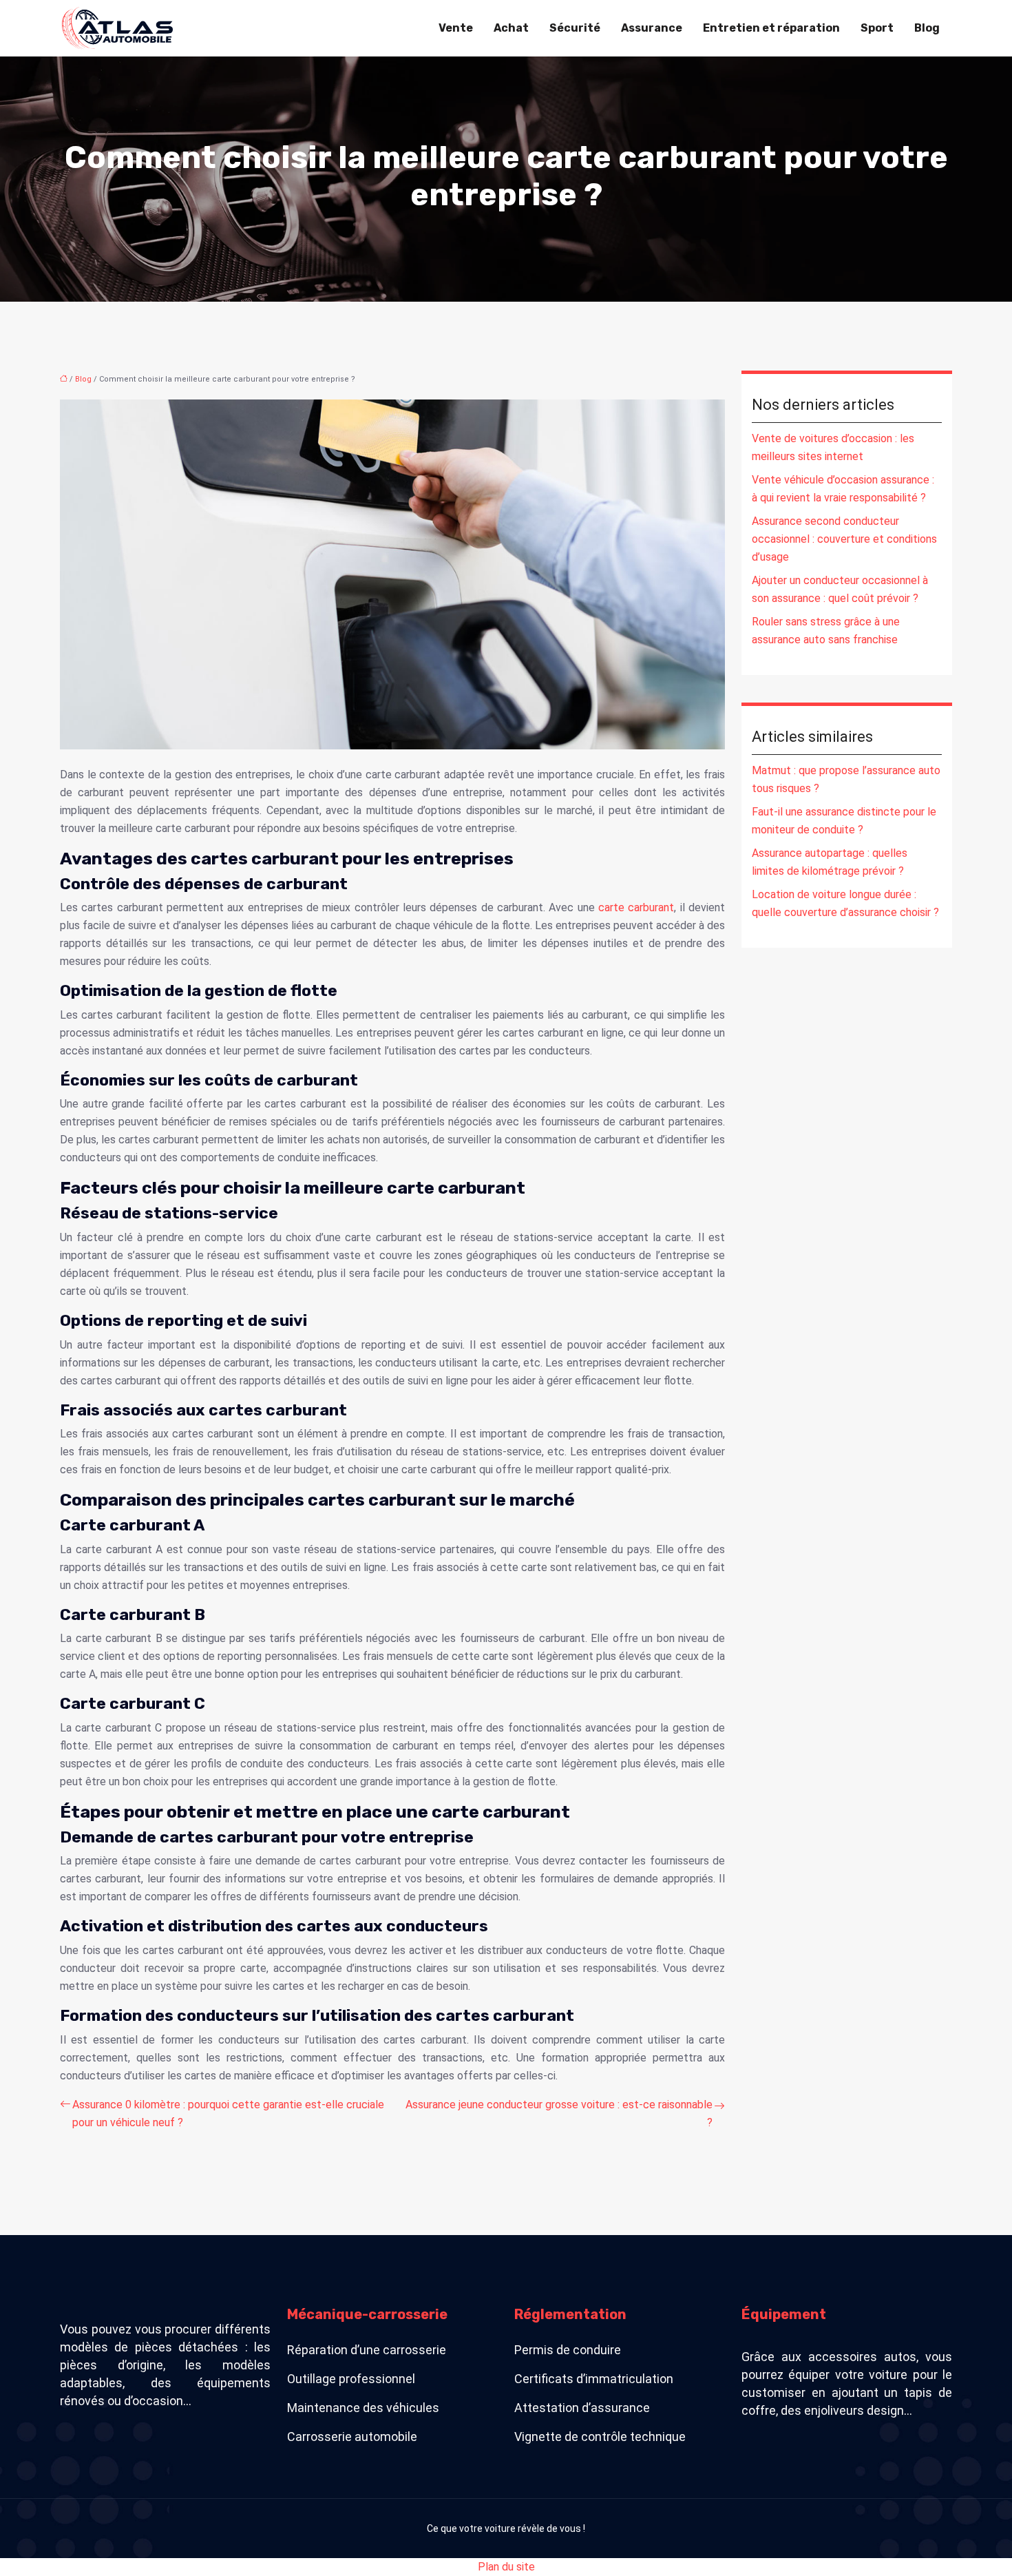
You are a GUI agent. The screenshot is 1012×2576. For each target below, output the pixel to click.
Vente (456, 28)
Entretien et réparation (771, 28)
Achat (511, 28)
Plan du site (506, 2567)
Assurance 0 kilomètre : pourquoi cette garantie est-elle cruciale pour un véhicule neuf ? (228, 2113)
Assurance (652, 28)
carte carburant (636, 907)
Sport (877, 28)
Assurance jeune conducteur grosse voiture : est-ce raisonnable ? (559, 2113)
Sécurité (575, 28)
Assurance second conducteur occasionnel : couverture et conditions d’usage (844, 539)
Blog (927, 28)
